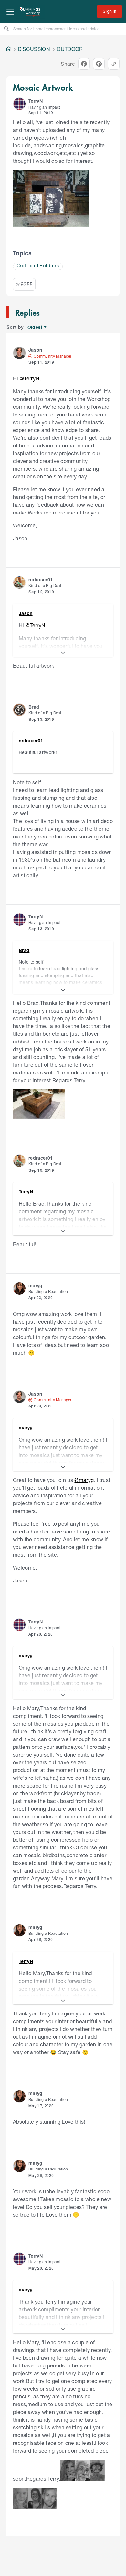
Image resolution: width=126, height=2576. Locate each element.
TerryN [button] (36, 101)
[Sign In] (110, 12)
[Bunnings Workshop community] (30, 12)
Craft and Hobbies (38, 266)
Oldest (35, 327)
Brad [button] (34, 707)
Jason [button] (35, 350)
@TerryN (30, 378)
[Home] (9, 49)
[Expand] (63, 653)
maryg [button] (36, 1285)
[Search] (6, 29)
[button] (19, 104)
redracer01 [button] (41, 579)
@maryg (84, 1480)
